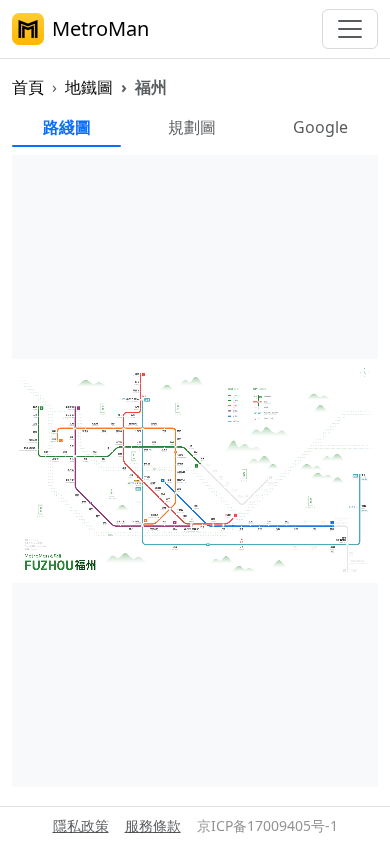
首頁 (28, 87)
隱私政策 (81, 825)
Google (320, 127)
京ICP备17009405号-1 (267, 825)
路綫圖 (67, 127)
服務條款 (153, 825)
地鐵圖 (89, 87)
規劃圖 (192, 127)
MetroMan (100, 28)
